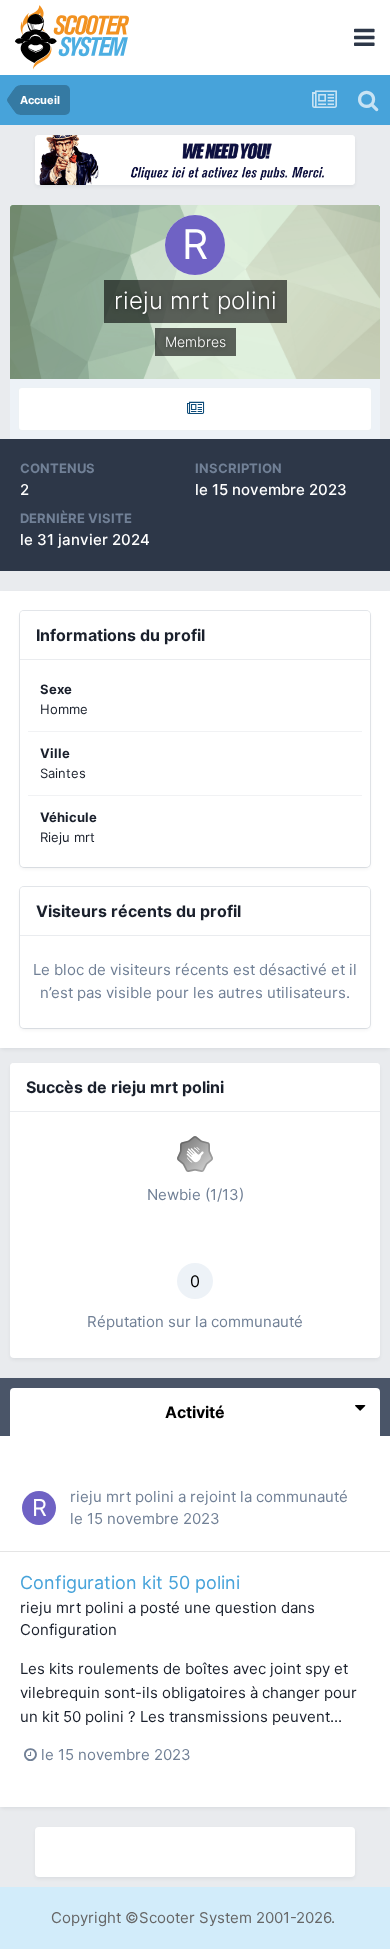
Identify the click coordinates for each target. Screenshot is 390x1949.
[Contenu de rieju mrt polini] (195, 409)
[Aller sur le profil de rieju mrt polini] (39, 1508)
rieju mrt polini (122, 1496)
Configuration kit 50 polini (130, 1582)
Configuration (68, 1629)
